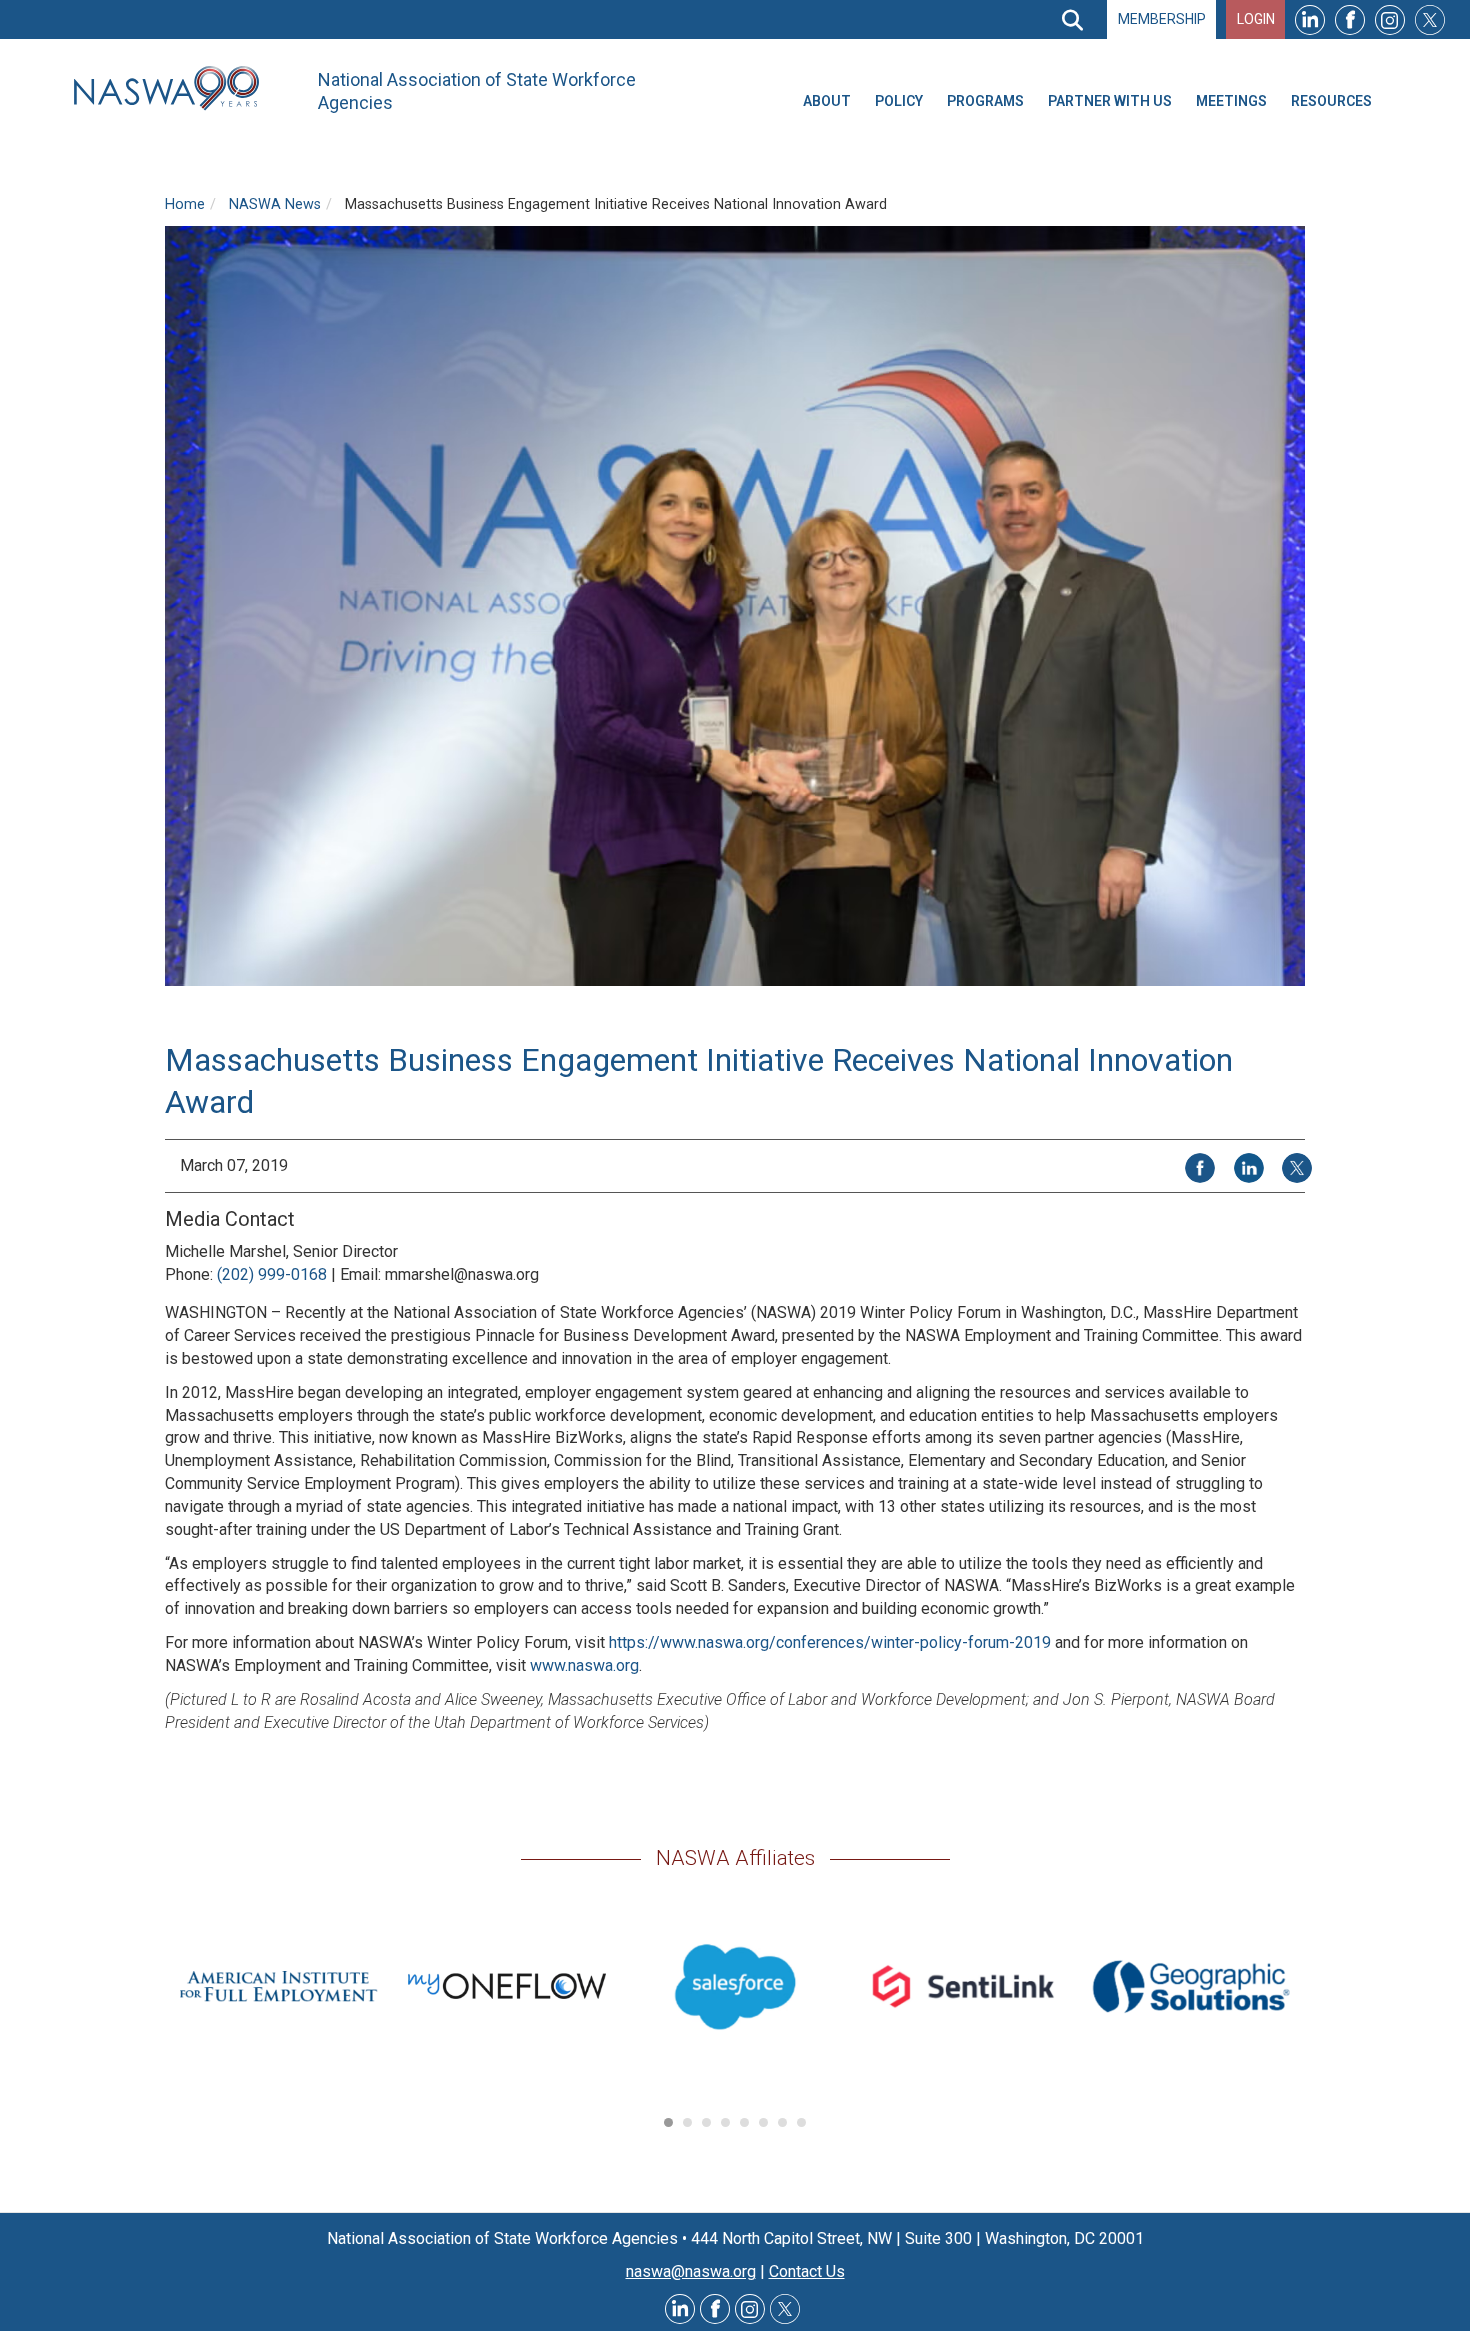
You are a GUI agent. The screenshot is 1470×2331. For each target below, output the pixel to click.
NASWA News (275, 204)
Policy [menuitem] (899, 101)
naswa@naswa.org (691, 2271)
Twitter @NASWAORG (785, 2309)
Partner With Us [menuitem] (1110, 101)
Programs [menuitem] (985, 101)
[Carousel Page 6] (763, 2122)
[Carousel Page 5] (744, 2122)
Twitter (1430, 19)
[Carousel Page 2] (687, 2122)
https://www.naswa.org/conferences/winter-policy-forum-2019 (830, 1642)
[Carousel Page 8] (801, 2122)
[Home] (174, 88)
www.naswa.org (584, 1665)
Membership (1162, 19)
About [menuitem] (827, 101)
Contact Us (807, 2271)
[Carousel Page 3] (706, 2122)
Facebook (1350, 19)
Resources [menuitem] (1331, 101)
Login (1256, 19)
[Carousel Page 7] (782, 2122)
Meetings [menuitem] (1231, 101)
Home (185, 204)
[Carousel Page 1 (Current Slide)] (668, 2122)
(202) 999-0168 (272, 1274)
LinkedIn (1310, 19)
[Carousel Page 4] (725, 2122)
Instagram (1390, 19)
